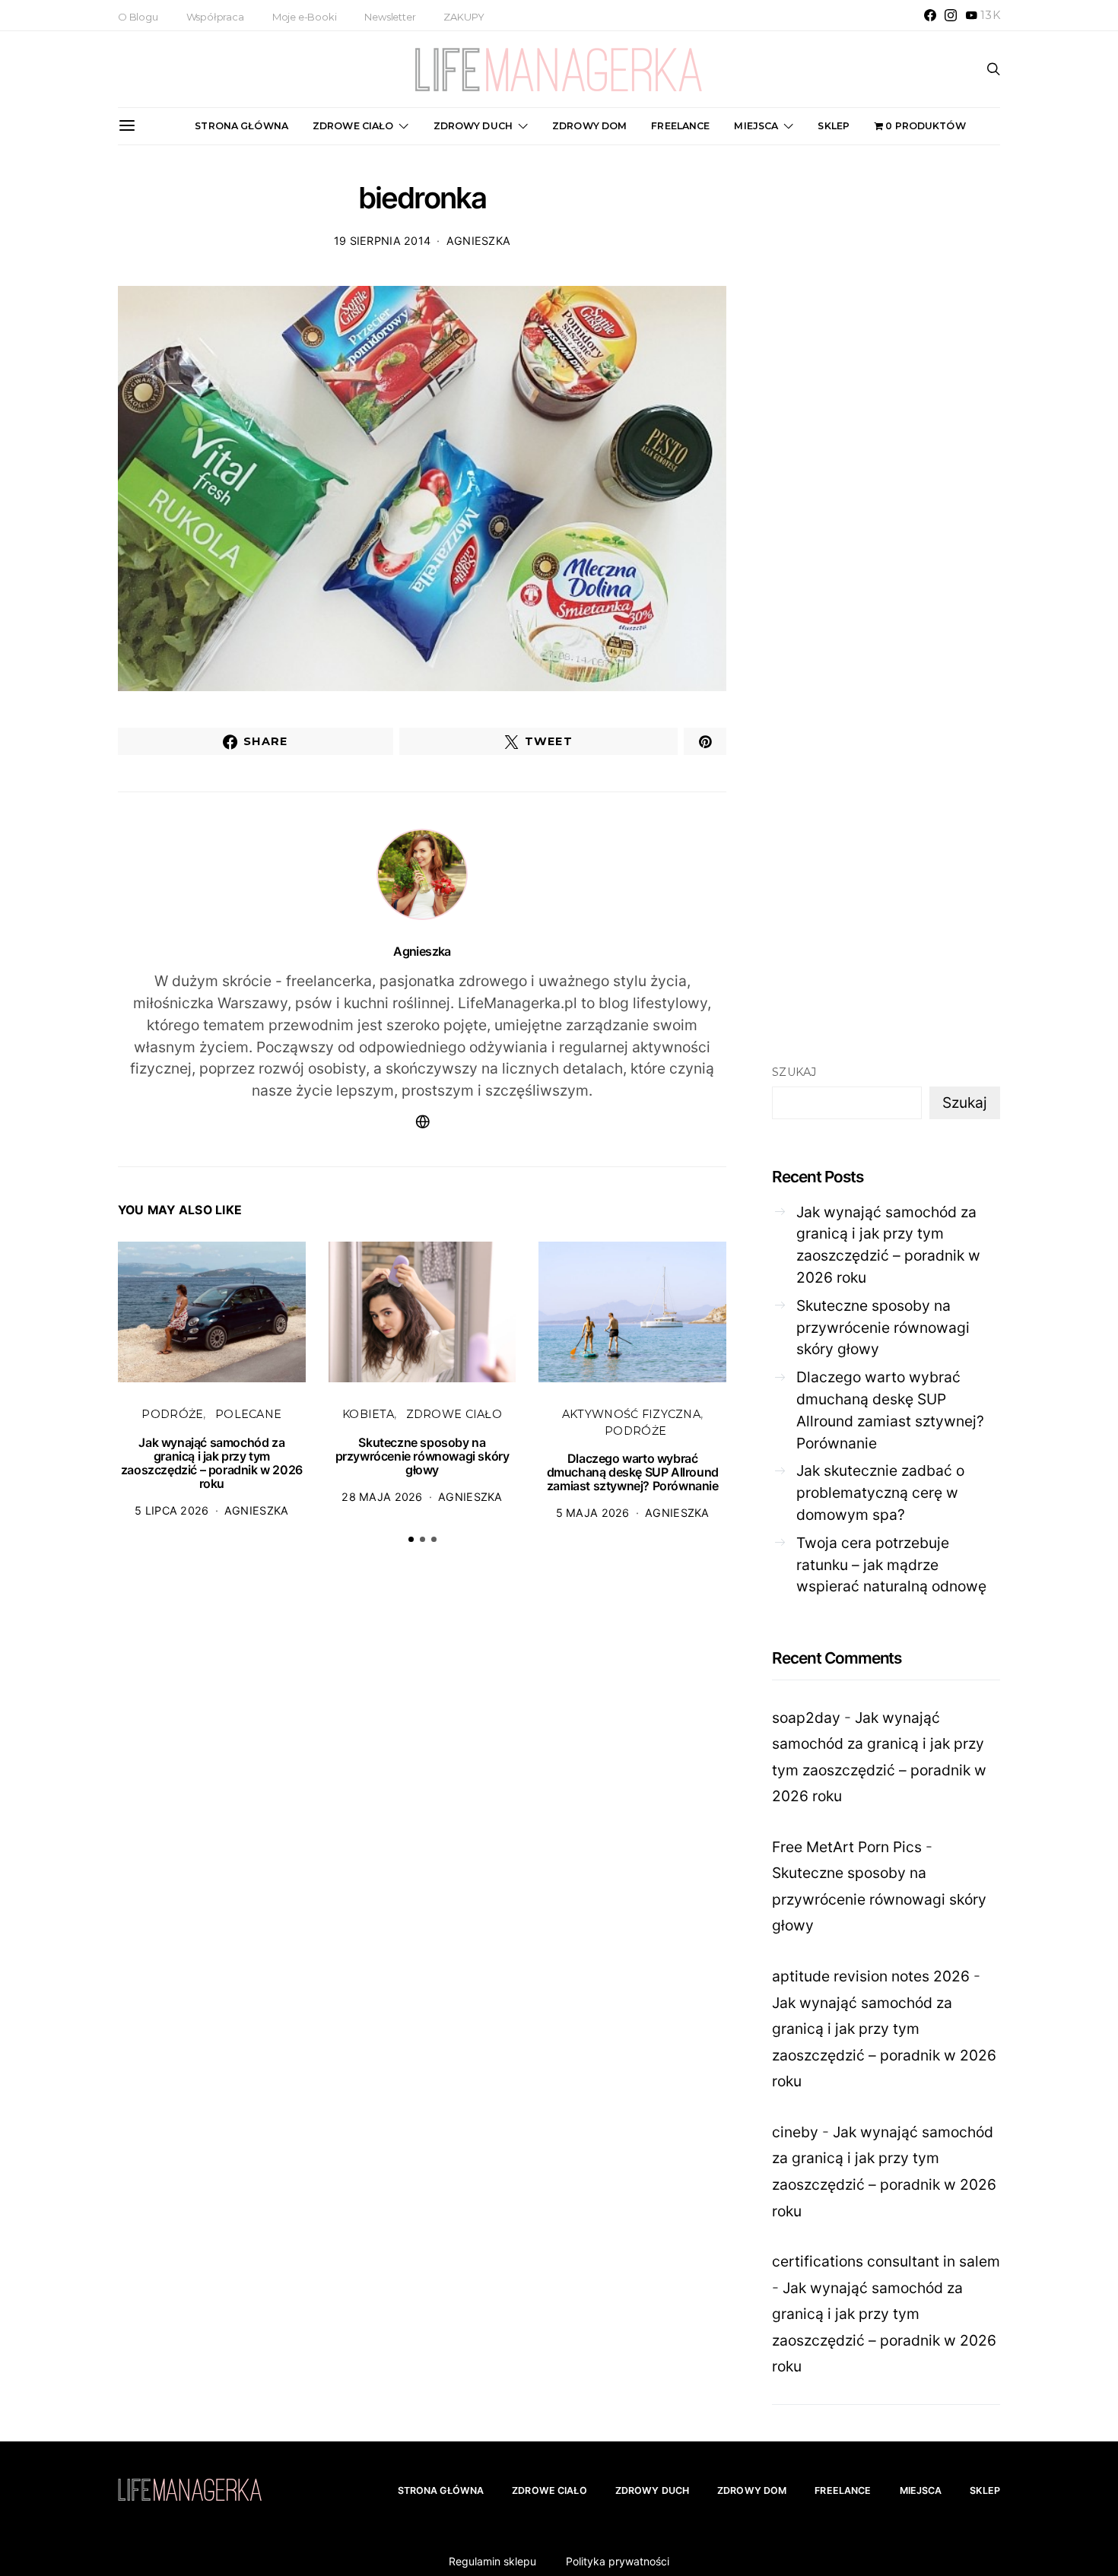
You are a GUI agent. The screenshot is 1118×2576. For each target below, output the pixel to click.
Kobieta (368, 1414)
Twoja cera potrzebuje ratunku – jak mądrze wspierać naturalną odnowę (891, 1565)
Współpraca (215, 17)
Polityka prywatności (618, 2561)
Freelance (680, 126)
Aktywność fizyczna (631, 1414)
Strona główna (241, 126)
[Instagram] (951, 15)
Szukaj (794, 1072)
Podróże (172, 1414)
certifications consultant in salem (886, 2261)
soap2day (806, 1718)
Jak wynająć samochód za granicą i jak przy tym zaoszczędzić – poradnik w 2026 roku (212, 1463)
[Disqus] (422, 1792)
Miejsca (756, 126)
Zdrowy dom (589, 126)
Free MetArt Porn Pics (847, 1847)
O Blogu (138, 17)
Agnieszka (479, 241)
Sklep (834, 126)
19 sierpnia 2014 (383, 241)
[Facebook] (930, 15)
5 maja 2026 (593, 1513)
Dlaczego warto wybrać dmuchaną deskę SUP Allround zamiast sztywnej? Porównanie (633, 1472)
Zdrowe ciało (353, 126)
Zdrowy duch (473, 126)
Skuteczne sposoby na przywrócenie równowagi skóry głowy (422, 1456)
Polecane (248, 1414)
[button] (411, 1539)
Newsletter (390, 17)
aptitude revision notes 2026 (871, 1976)
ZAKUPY (464, 17)
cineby (795, 2132)
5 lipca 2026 (172, 1510)
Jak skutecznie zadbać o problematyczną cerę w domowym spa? (880, 1493)
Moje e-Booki (305, 17)
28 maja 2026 (382, 1497)
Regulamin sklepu (492, 2561)
